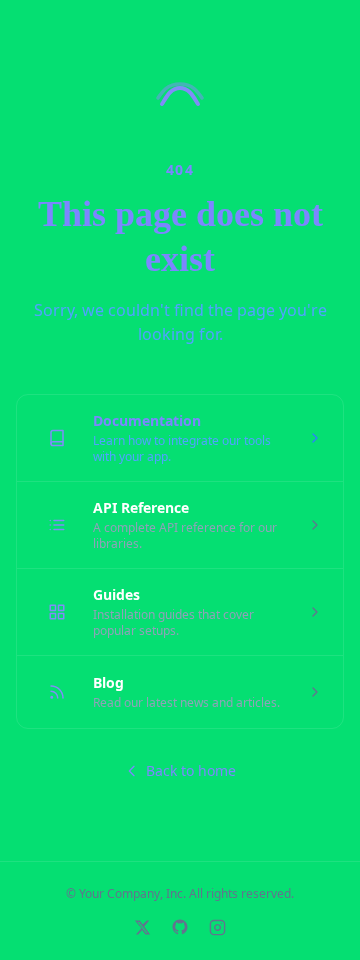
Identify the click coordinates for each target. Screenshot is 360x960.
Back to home (191, 770)
